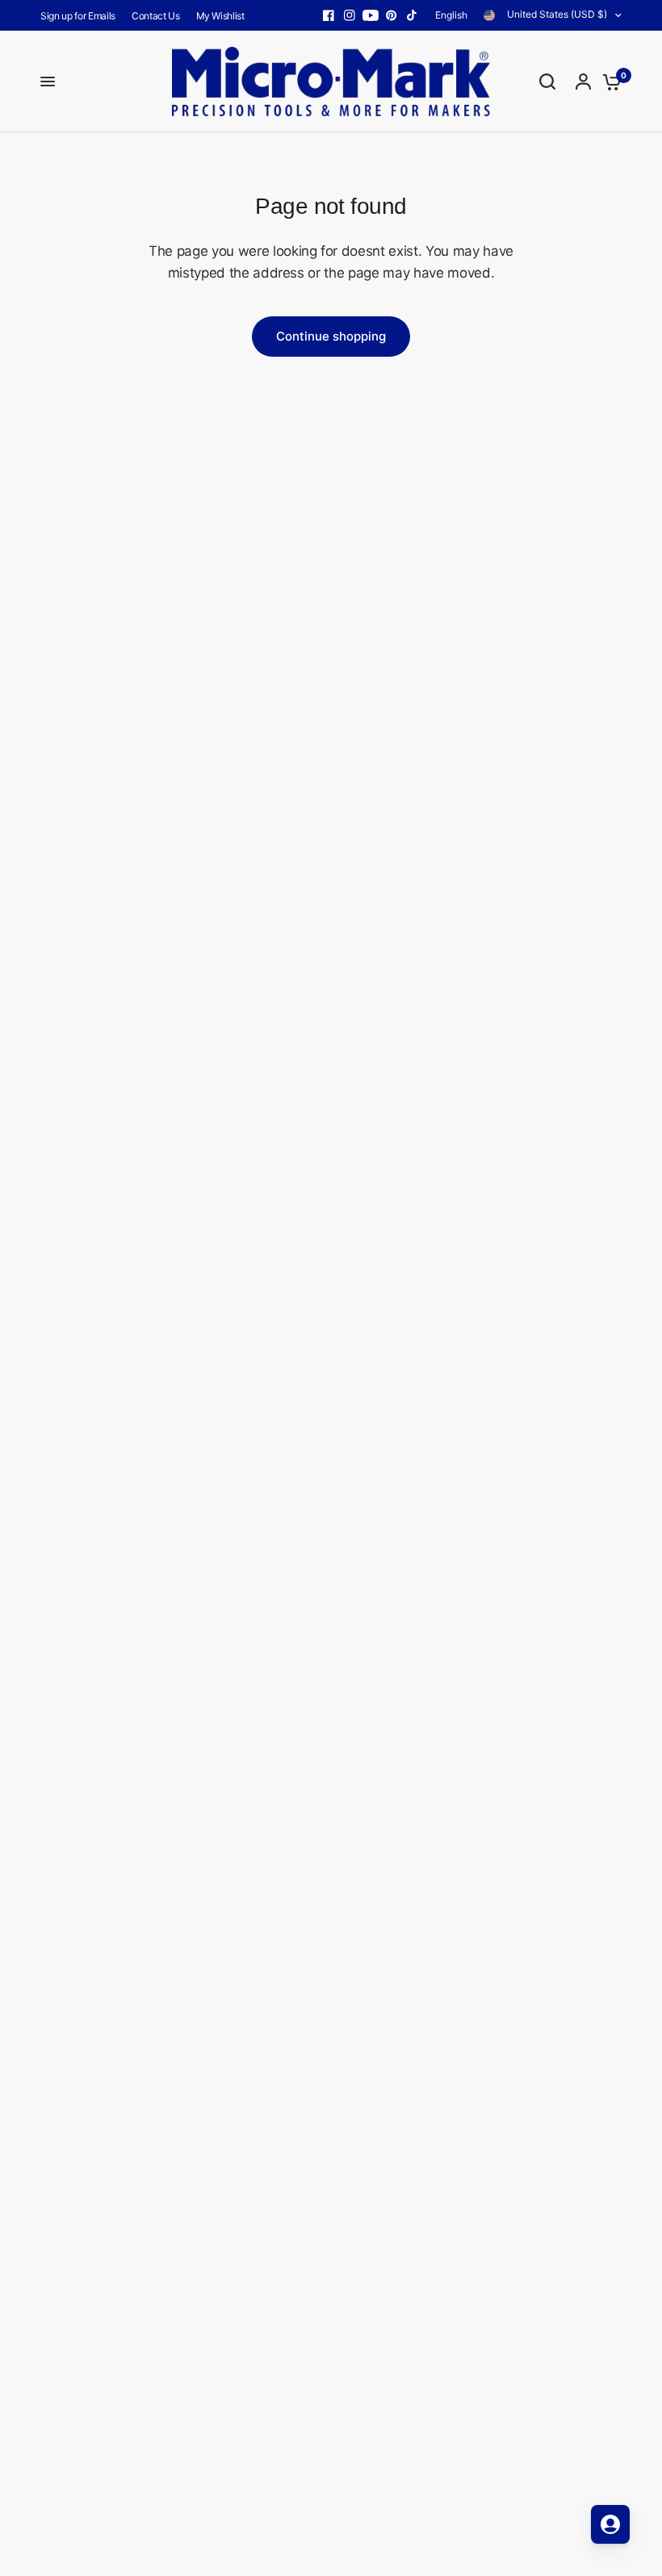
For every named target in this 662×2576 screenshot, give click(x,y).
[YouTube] (371, 15)
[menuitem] (82, 16)
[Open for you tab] (610, 2524)
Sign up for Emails (78, 16)
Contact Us (156, 16)
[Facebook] (329, 15)
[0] (608, 82)
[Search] (547, 82)
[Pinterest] (392, 15)
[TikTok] (413, 15)
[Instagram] (350, 15)
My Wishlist (220, 16)
